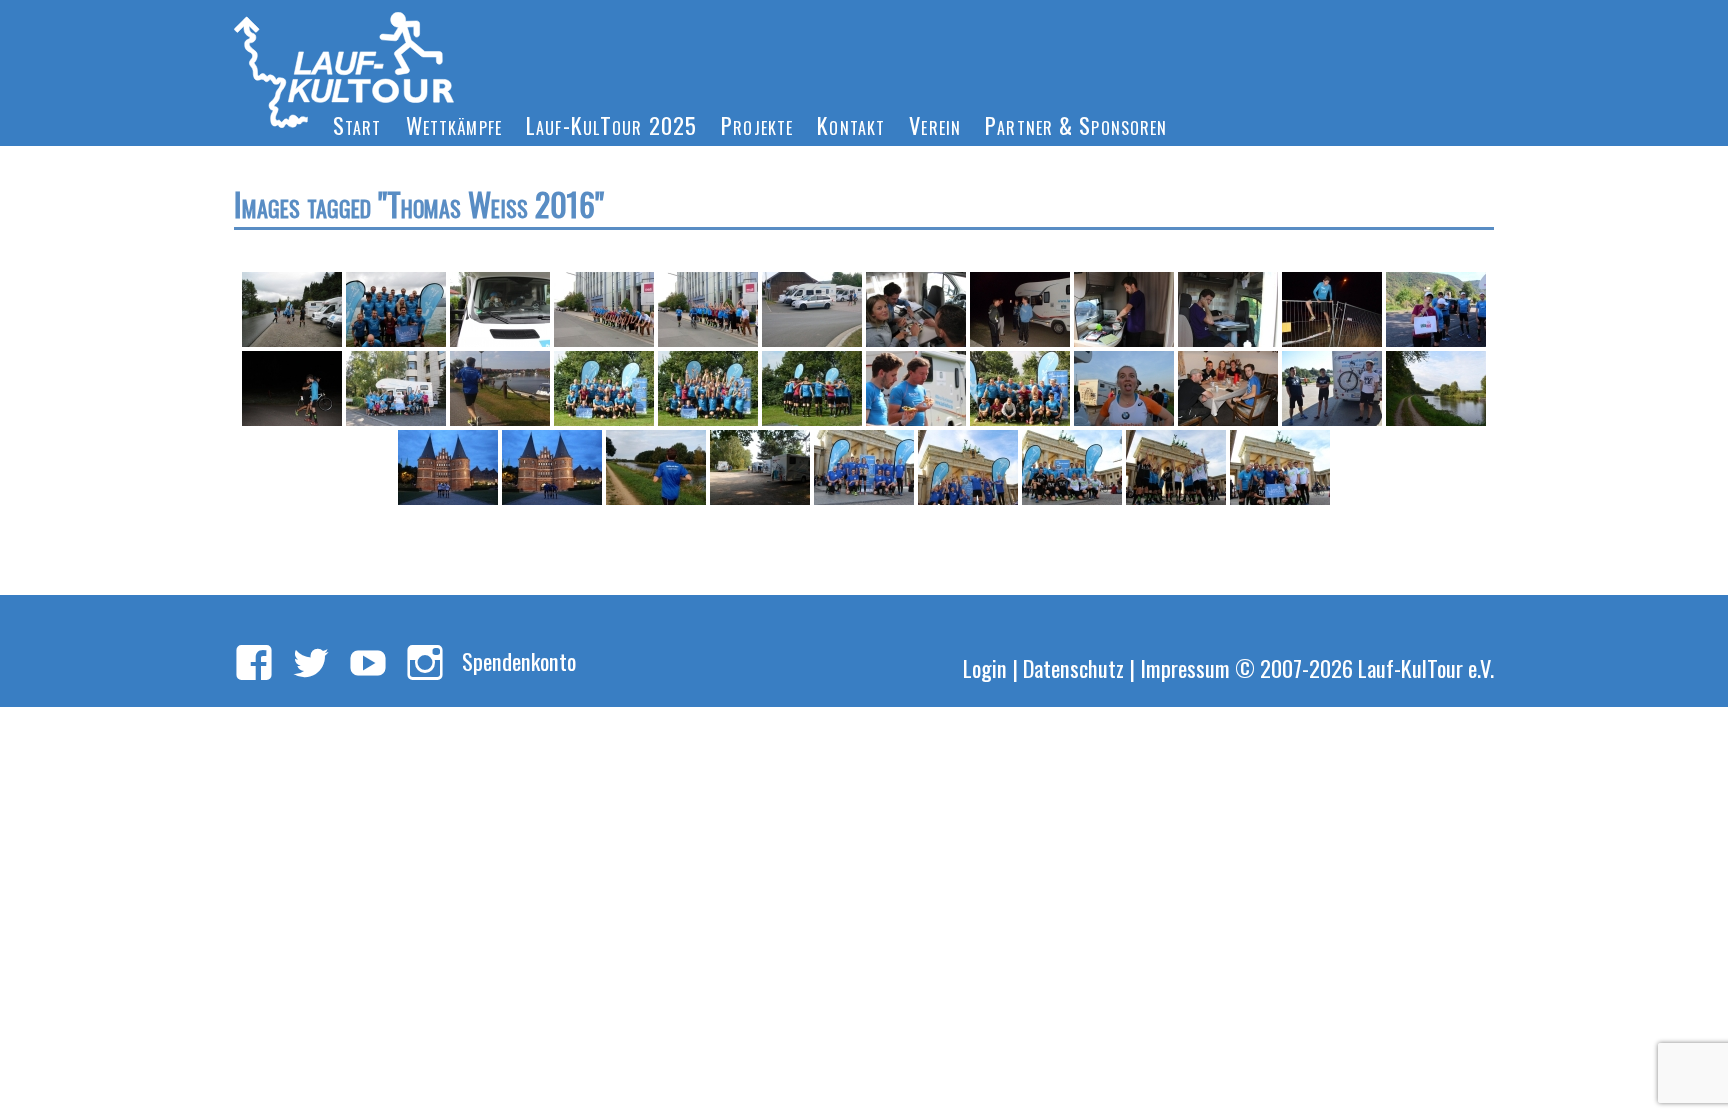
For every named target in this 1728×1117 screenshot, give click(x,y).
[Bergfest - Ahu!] (708, 388)
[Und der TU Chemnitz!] (1072, 467)
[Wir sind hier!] (864, 467)
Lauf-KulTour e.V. (1426, 667)
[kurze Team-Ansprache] (812, 388)
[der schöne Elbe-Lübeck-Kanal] (1436, 388)
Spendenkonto (519, 660)
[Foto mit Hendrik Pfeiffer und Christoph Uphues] (1020, 388)
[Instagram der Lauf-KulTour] (425, 664)
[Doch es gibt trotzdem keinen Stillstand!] (1176, 467)
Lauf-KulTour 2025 (611, 124)
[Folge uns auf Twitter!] (311, 664)
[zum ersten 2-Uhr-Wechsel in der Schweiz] (1020, 309)
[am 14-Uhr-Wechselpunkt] (812, 309)
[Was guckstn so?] (1124, 388)
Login (985, 667)
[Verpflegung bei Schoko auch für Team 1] (1228, 388)
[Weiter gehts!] (1280, 467)
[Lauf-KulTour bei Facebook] (254, 664)
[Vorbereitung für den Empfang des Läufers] (292, 309)
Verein (935, 124)
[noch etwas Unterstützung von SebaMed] (1436, 309)
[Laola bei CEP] (604, 309)
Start (357, 124)
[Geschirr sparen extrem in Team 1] (916, 309)
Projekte (757, 124)
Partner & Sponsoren (1076, 124)
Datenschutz (1073, 667)
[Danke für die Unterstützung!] (396, 388)
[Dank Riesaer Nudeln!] (968, 467)
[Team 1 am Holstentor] (448, 467)
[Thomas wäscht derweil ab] (1124, 309)
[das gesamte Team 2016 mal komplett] (604, 388)
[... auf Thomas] (292, 388)
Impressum (1185, 667)
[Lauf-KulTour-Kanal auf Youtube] (368, 664)
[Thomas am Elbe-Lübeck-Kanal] (656, 467)
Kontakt (851, 124)
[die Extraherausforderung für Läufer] (1332, 309)
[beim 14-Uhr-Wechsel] (1332, 388)
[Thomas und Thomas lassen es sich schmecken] (916, 388)
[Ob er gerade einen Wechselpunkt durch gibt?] (1228, 309)
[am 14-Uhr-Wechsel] (760, 467)
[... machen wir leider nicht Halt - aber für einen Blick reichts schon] (500, 388)
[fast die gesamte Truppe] (396, 309)
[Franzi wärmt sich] (500, 309)
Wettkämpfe (454, 124)
